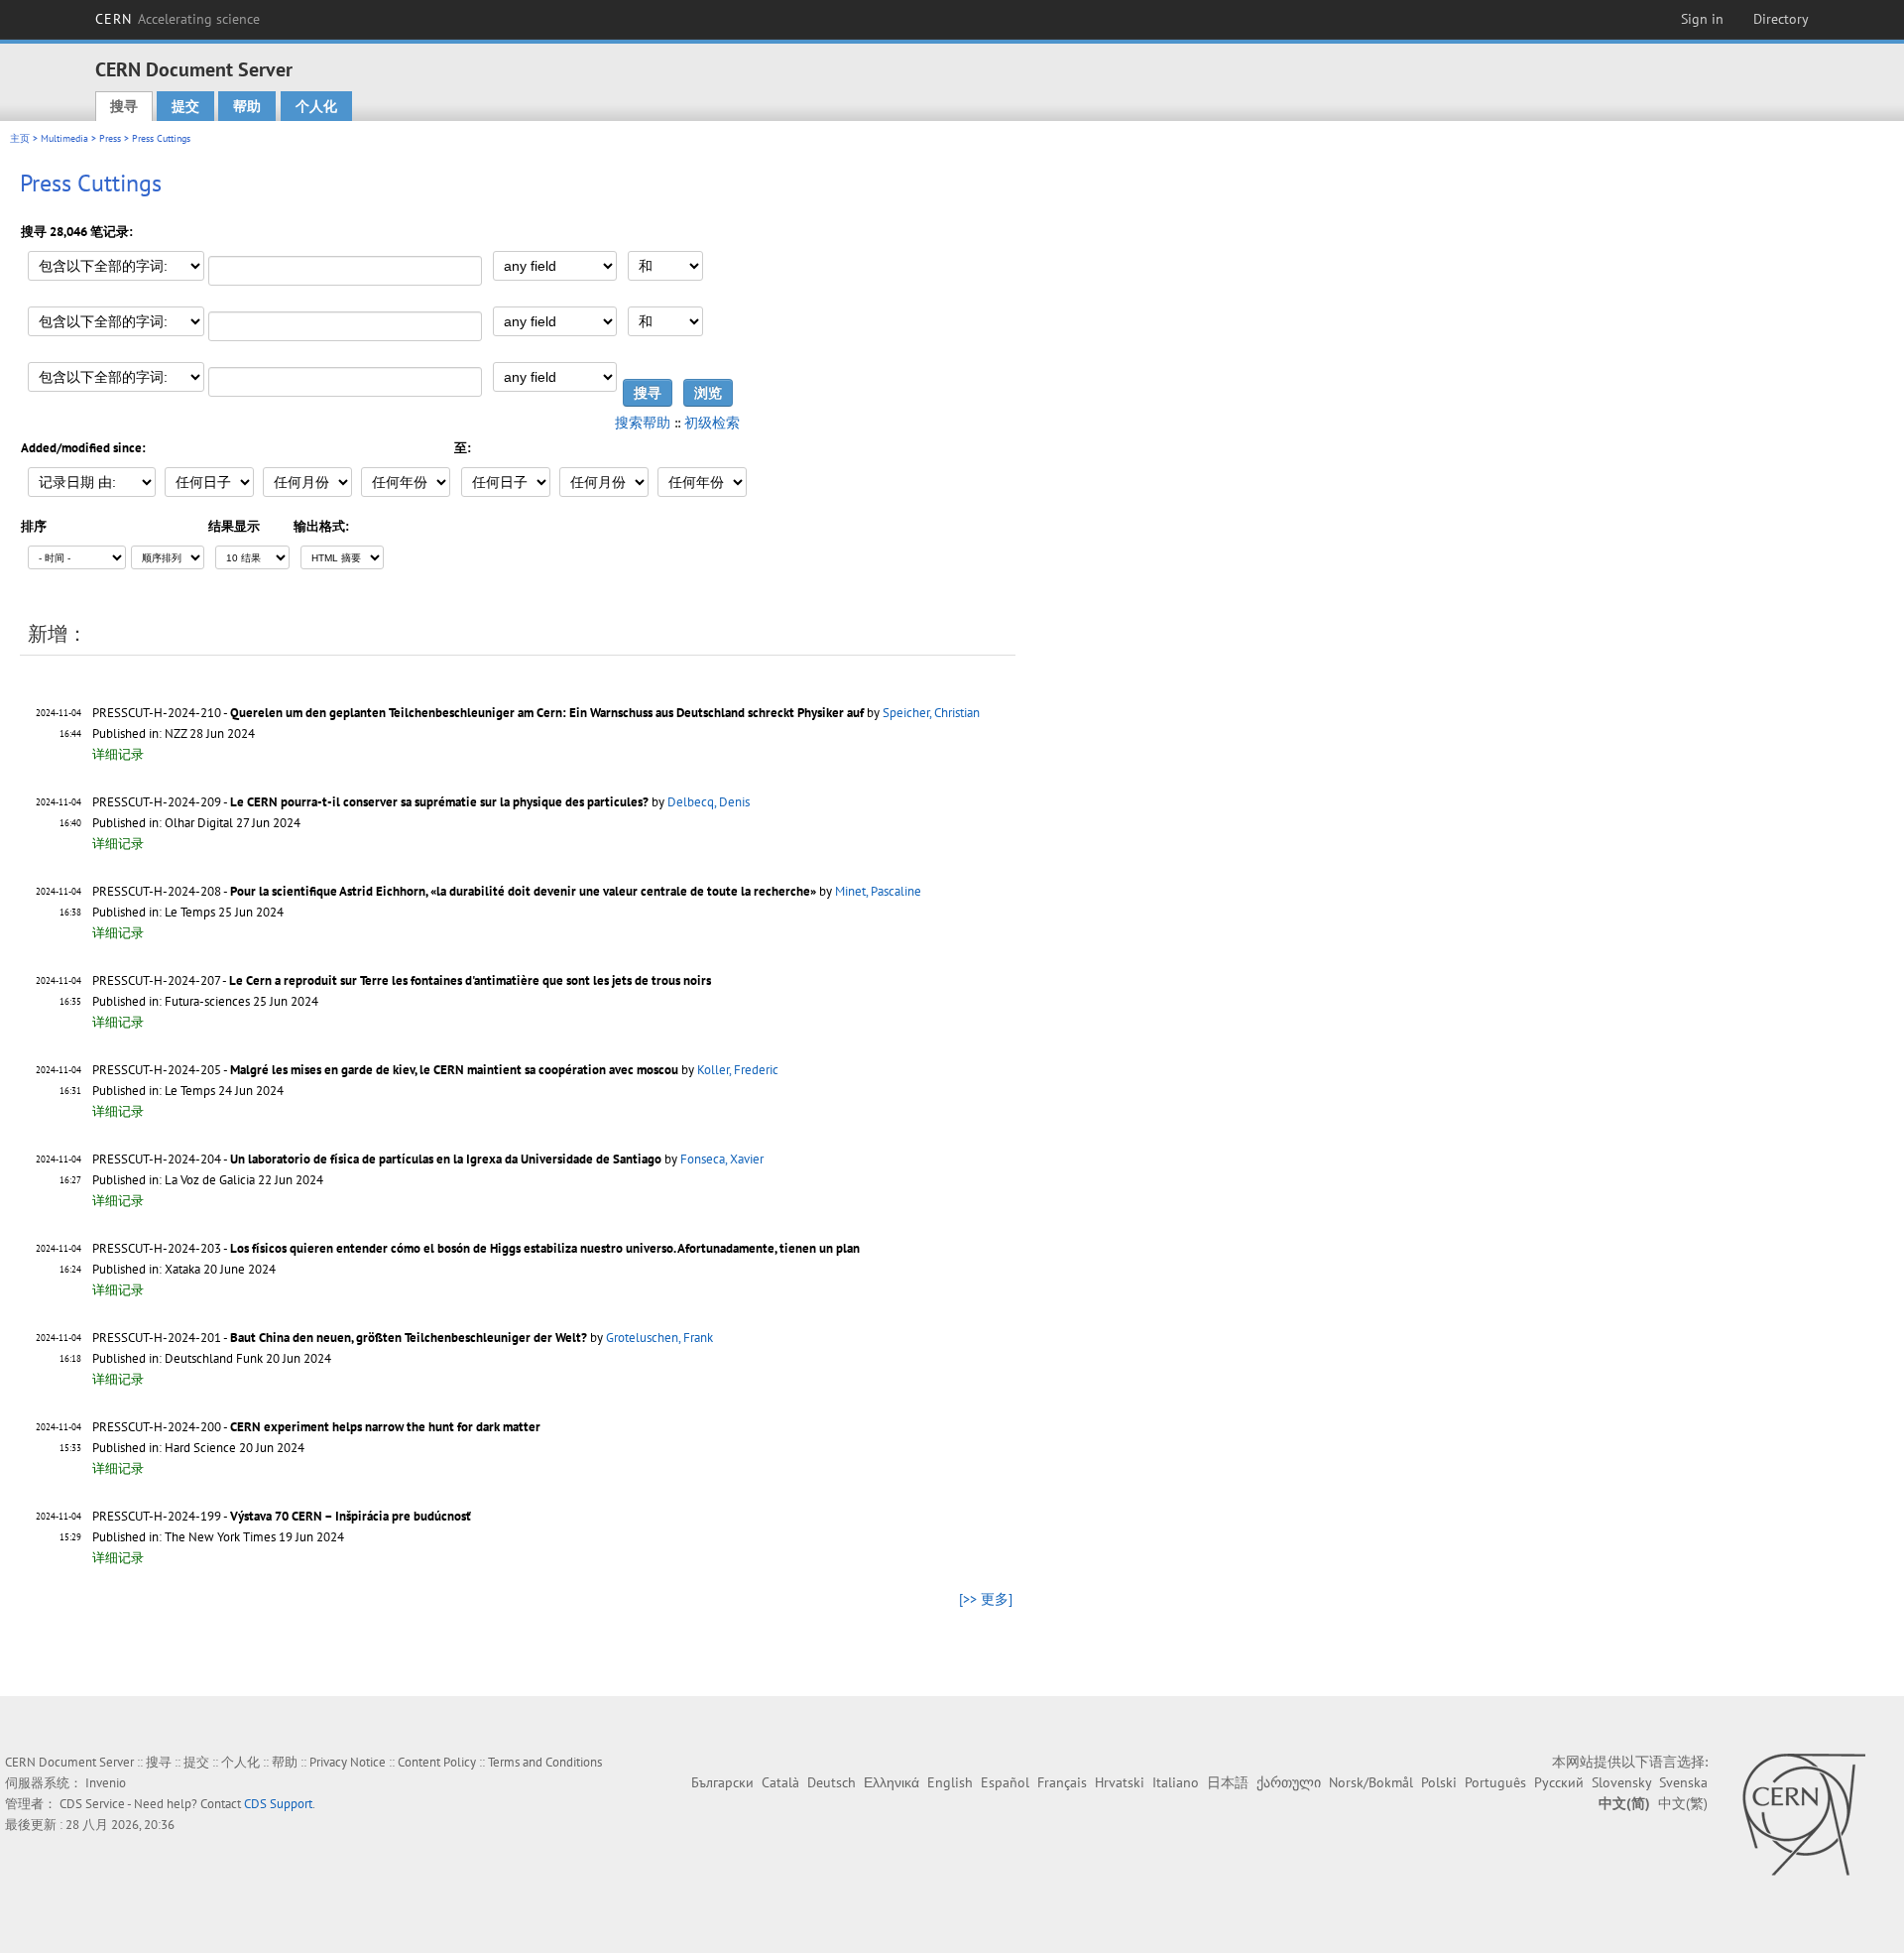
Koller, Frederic (738, 1070)
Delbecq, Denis (709, 802)
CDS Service (92, 1804)
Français (1062, 1782)
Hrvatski (1120, 1782)
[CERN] (1803, 1814)
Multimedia (64, 138)
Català (780, 1782)
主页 (20, 138)
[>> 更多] (986, 1599)
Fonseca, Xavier (722, 1159)
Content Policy (437, 1762)
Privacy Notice (348, 1762)
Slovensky (1621, 1782)
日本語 (1228, 1782)
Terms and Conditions (545, 1762)
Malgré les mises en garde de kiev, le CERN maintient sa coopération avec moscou (454, 1070)
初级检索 (712, 423)
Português (1495, 1782)
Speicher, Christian (931, 713)
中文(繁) (1683, 1803)
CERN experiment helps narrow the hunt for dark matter (385, 1427)
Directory (1781, 19)
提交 (185, 106)
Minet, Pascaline (878, 891)
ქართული (1289, 1782)
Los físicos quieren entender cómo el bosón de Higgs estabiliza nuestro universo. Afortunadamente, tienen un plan (545, 1248)
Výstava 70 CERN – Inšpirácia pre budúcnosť (351, 1516)
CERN (178, 19)
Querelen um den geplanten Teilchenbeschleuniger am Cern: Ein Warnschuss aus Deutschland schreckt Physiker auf (547, 713)
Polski (1439, 1782)
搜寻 (124, 106)
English (950, 1782)
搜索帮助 (643, 423)
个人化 (316, 106)
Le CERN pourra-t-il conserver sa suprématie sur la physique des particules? (439, 802)
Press (110, 138)
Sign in (1702, 19)
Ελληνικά (892, 1782)
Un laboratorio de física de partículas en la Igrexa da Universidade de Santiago (446, 1159)
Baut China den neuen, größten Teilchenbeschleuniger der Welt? (409, 1338)
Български (722, 1782)
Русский (1559, 1782)
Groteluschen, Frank (659, 1338)
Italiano (1176, 1782)
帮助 (247, 106)
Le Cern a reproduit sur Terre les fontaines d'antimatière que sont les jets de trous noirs (470, 980)
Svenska (1683, 1782)
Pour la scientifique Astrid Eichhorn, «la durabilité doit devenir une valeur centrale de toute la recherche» (523, 891)
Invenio (106, 1783)
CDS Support (278, 1804)
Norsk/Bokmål (1371, 1782)
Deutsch (832, 1782)
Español (1005, 1782)
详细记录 (118, 754)
